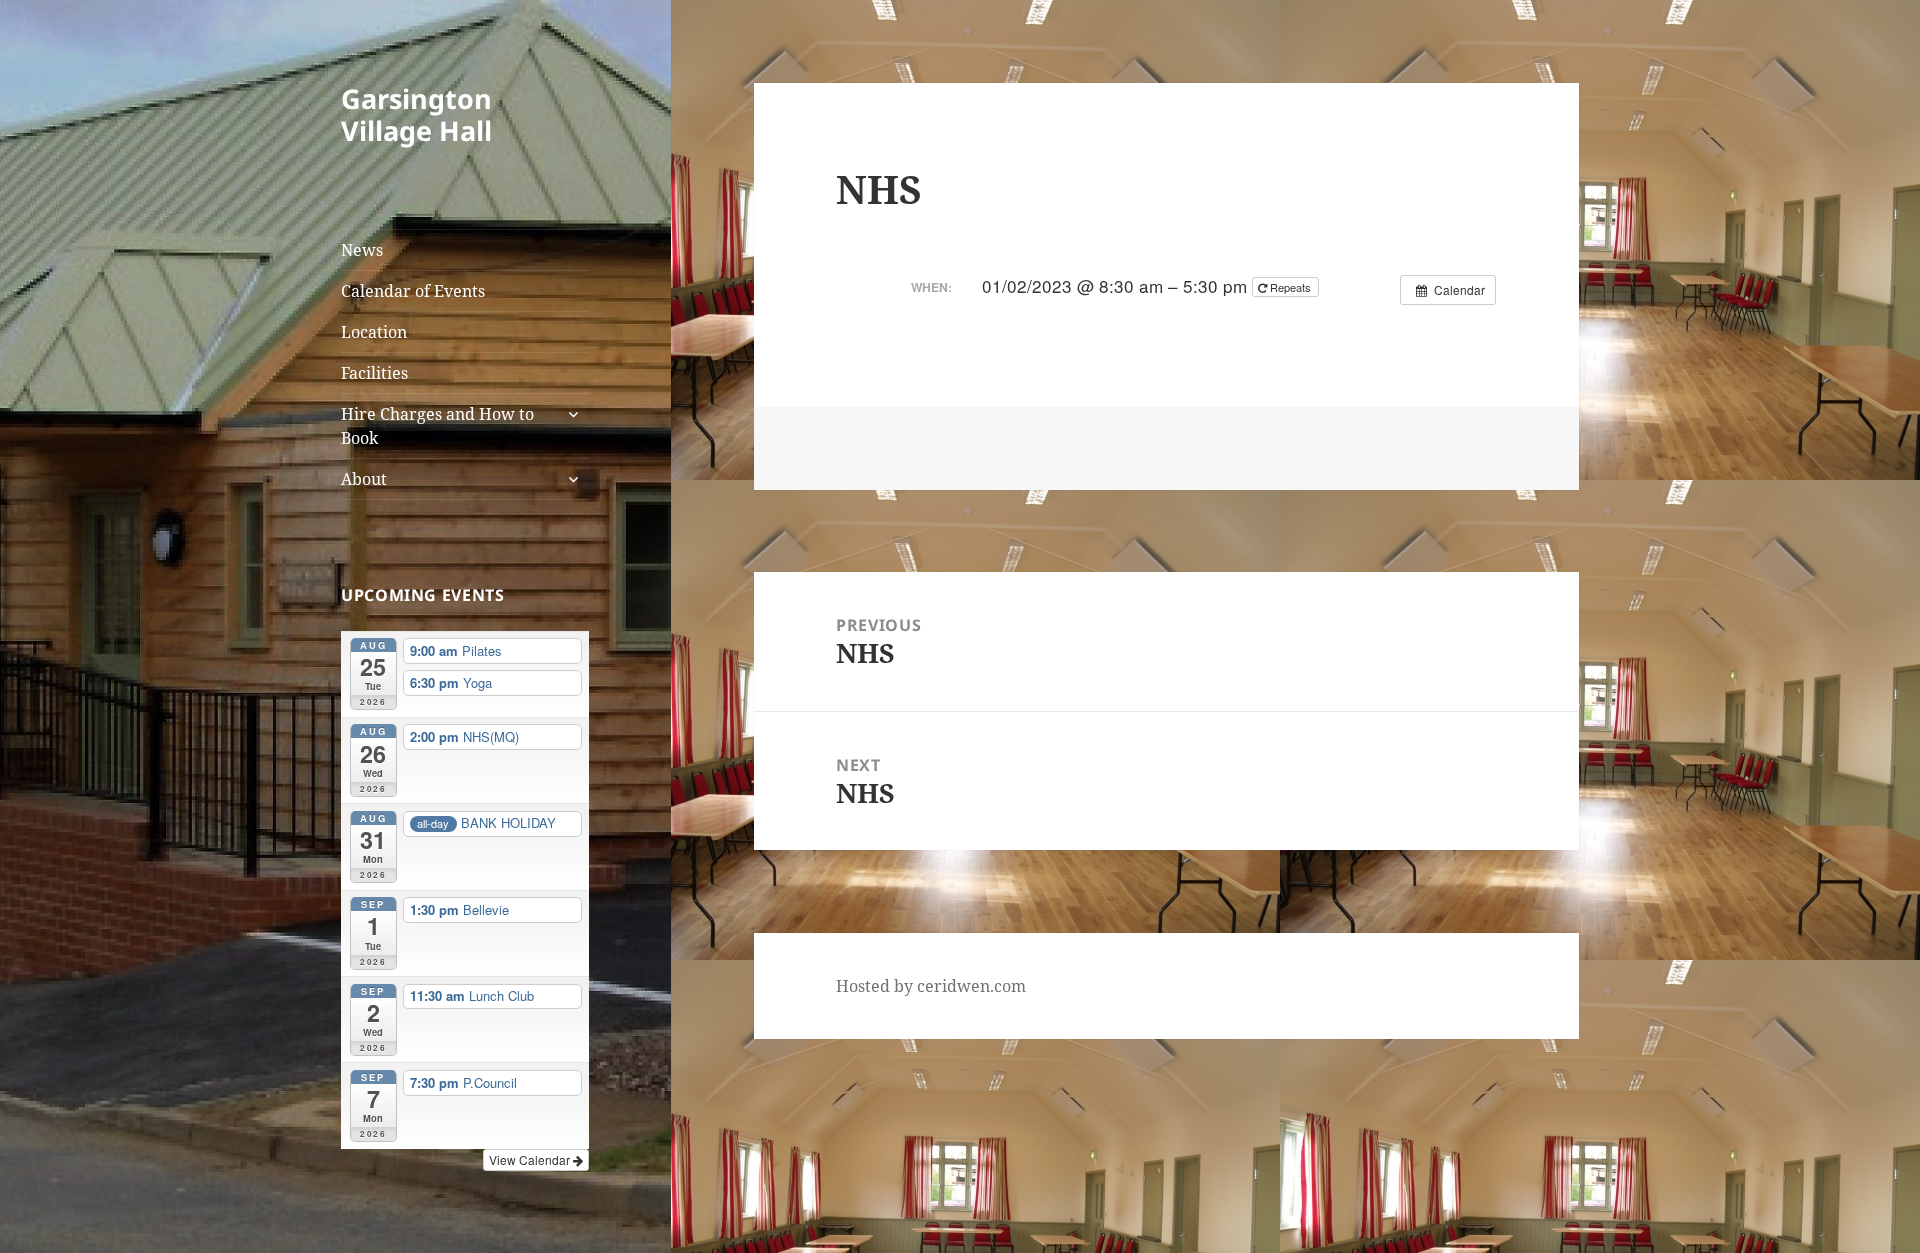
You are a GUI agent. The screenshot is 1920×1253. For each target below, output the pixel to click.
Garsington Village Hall (416, 114)
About (364, 479)
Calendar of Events (413, 291)
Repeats (1290, 287)
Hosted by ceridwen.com (931, 986)
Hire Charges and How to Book (437, 426)
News (362, 250)
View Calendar (531, 1159)
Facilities (374, 373)
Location (374, 332)
